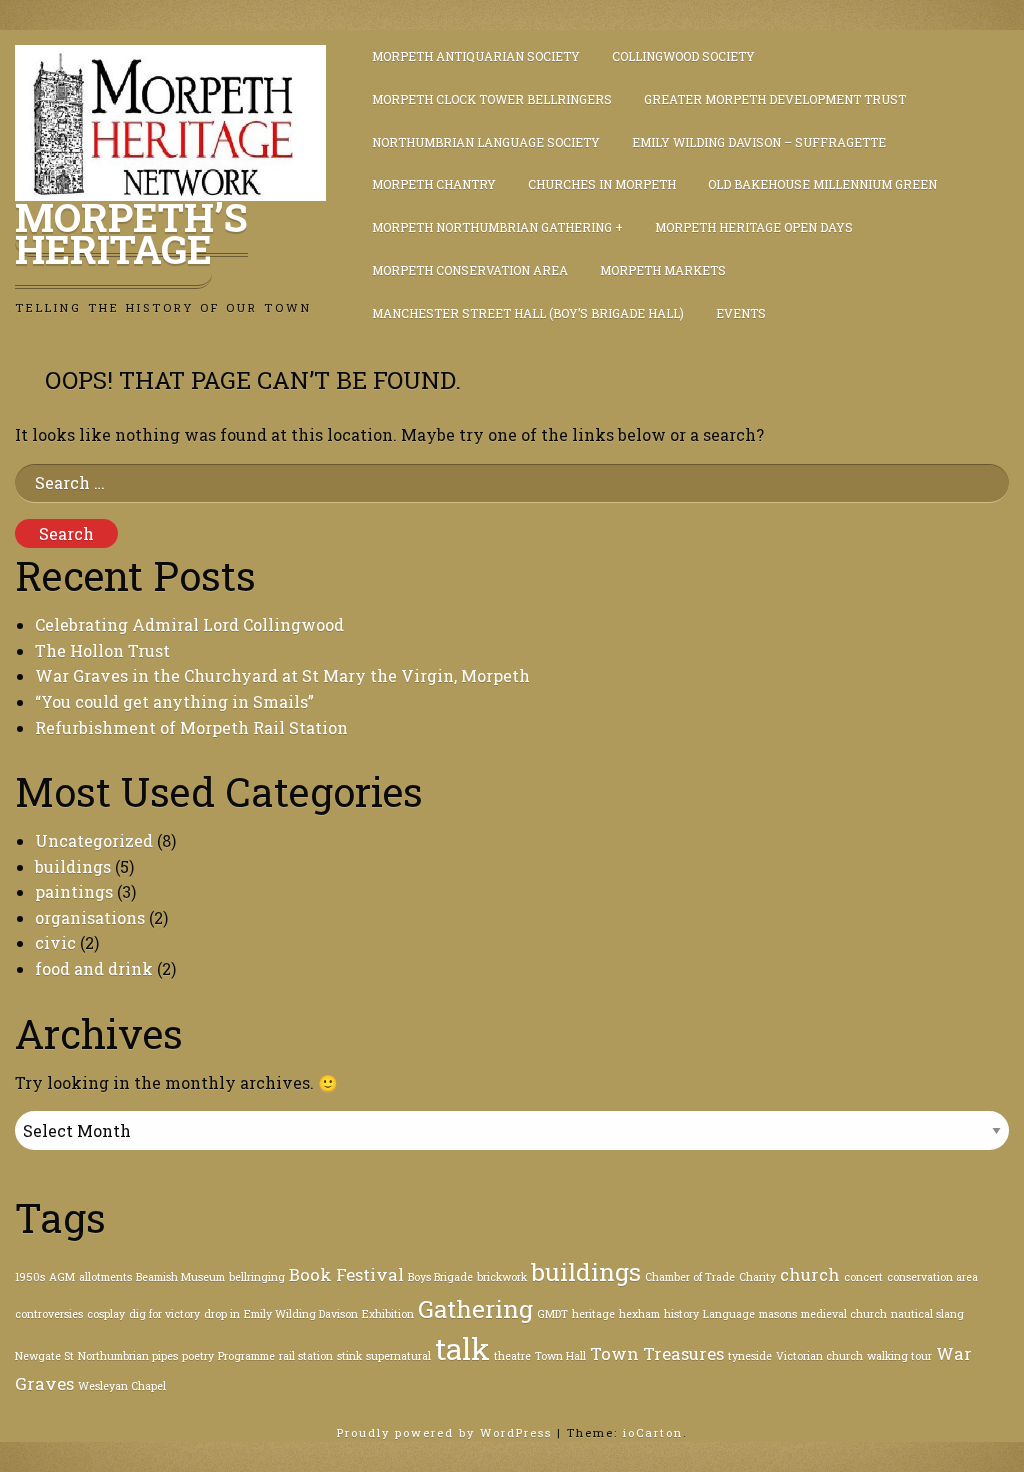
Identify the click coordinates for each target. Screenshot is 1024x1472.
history (681, 1314)
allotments (105, 1277)
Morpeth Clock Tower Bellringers (492, 99)
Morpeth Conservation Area (470, 270)
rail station (306, 1356)
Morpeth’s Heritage (131, 233)
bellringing (257, 1277)
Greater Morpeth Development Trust (775, 99)
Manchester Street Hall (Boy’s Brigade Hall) (528, 313)
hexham (639, 1314)
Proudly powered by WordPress (447, 1432)
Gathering (475, 1309)
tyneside (750, 1356)
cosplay (106, 1314)
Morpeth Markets (663, 270)
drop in (222, 1314)
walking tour (899, 1356)
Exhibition (388, 1314)
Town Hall (560, 1356)
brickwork (502, 1277)
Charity (757, 1277)
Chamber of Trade (690, 1277)
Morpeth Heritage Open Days (754, 227)
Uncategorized (94, 840)
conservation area (932, 1277)
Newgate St (44, 1356)
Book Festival (346, 1274)
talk (462, 1348)
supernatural (398, 1356)
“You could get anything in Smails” (174, 701)
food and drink (94, 968)
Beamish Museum (180, 1277)
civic (55, 942)
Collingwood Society (683, 56)
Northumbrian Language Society (486, 142)
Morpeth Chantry (434, 184)
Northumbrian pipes (128, 1356)
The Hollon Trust (102, 650)
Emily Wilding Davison (301, 1314)
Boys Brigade (440, 1277)
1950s (30, 1277)
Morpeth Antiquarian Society (476, 56)
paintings (74, 891)
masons (778, 1314)
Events (741, 313)
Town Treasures (657, 1353)
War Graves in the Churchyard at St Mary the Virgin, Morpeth (282, 675)
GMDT (552, 1314)
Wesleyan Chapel (122, 1386)
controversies (49, 1314)
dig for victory (164, 1314)
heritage (593, 1314)
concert (863, 1277)
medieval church (844, 1314)
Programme (246, 1356)
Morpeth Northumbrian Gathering (492, 227)
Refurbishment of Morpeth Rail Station (191, 727)
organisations (90, 917)
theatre (512, 1356)
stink (349, 1356)
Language (729, 1314)
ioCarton (653, 1432)
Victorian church (819, 1356)
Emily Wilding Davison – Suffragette (759, 142)
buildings (73, 866)
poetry (198, 1356)
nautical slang (927, 1314)
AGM (62, 1277)
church (810, 1274)
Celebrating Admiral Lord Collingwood (189, 624)
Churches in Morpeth (602, 184)
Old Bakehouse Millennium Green (822, 184)
